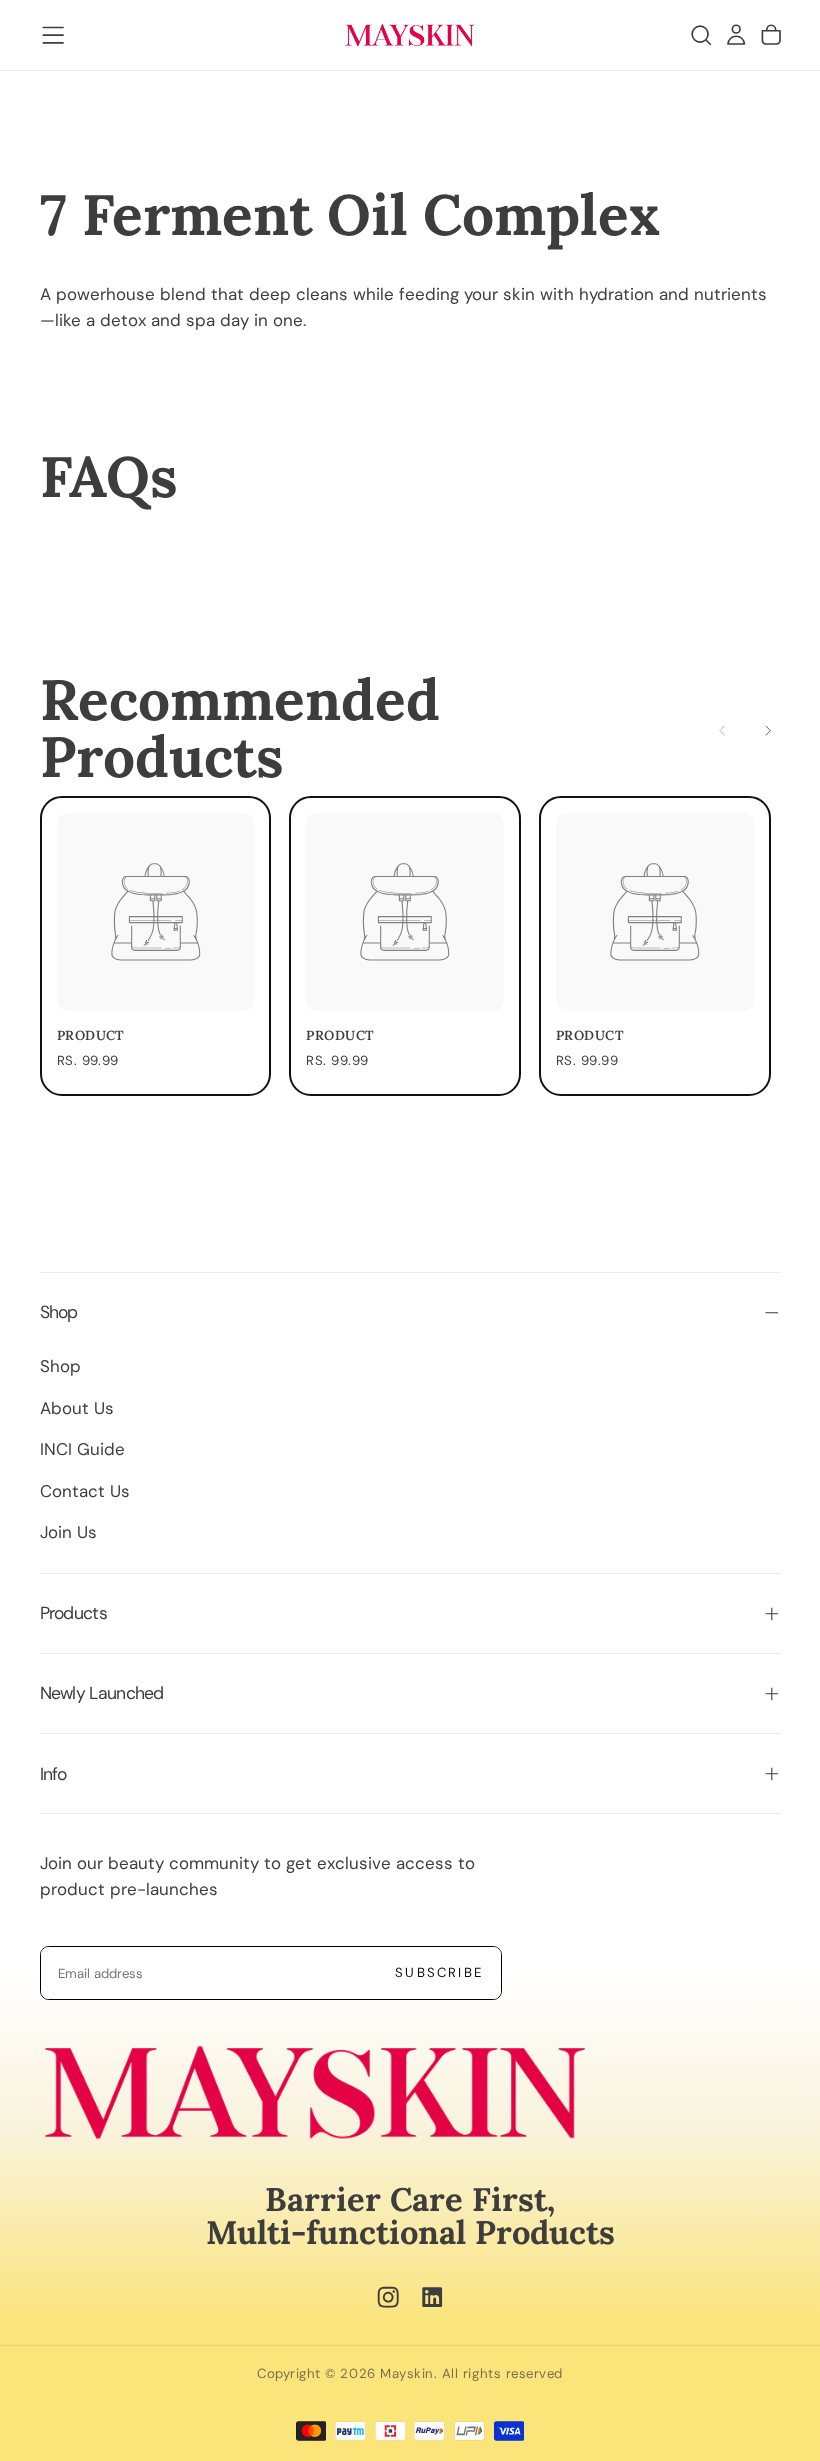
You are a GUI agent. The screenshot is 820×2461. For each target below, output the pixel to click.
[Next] (767, 731)
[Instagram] (388, 2297)
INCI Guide (82, 1449)
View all (608, 731)
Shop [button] (59, 1312)
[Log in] (736, 35)
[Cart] (771, 35)
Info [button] (53, 1774)
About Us (77, 1408)
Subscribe (439, 1972)
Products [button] (73, 1613)
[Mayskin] (315, 2092)
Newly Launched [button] (102, 1693)
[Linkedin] (432, 2297)
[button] (53, 35)
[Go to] (156, 912)
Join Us (68, 1532)
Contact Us (85, 1491)
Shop (60, 1366)
